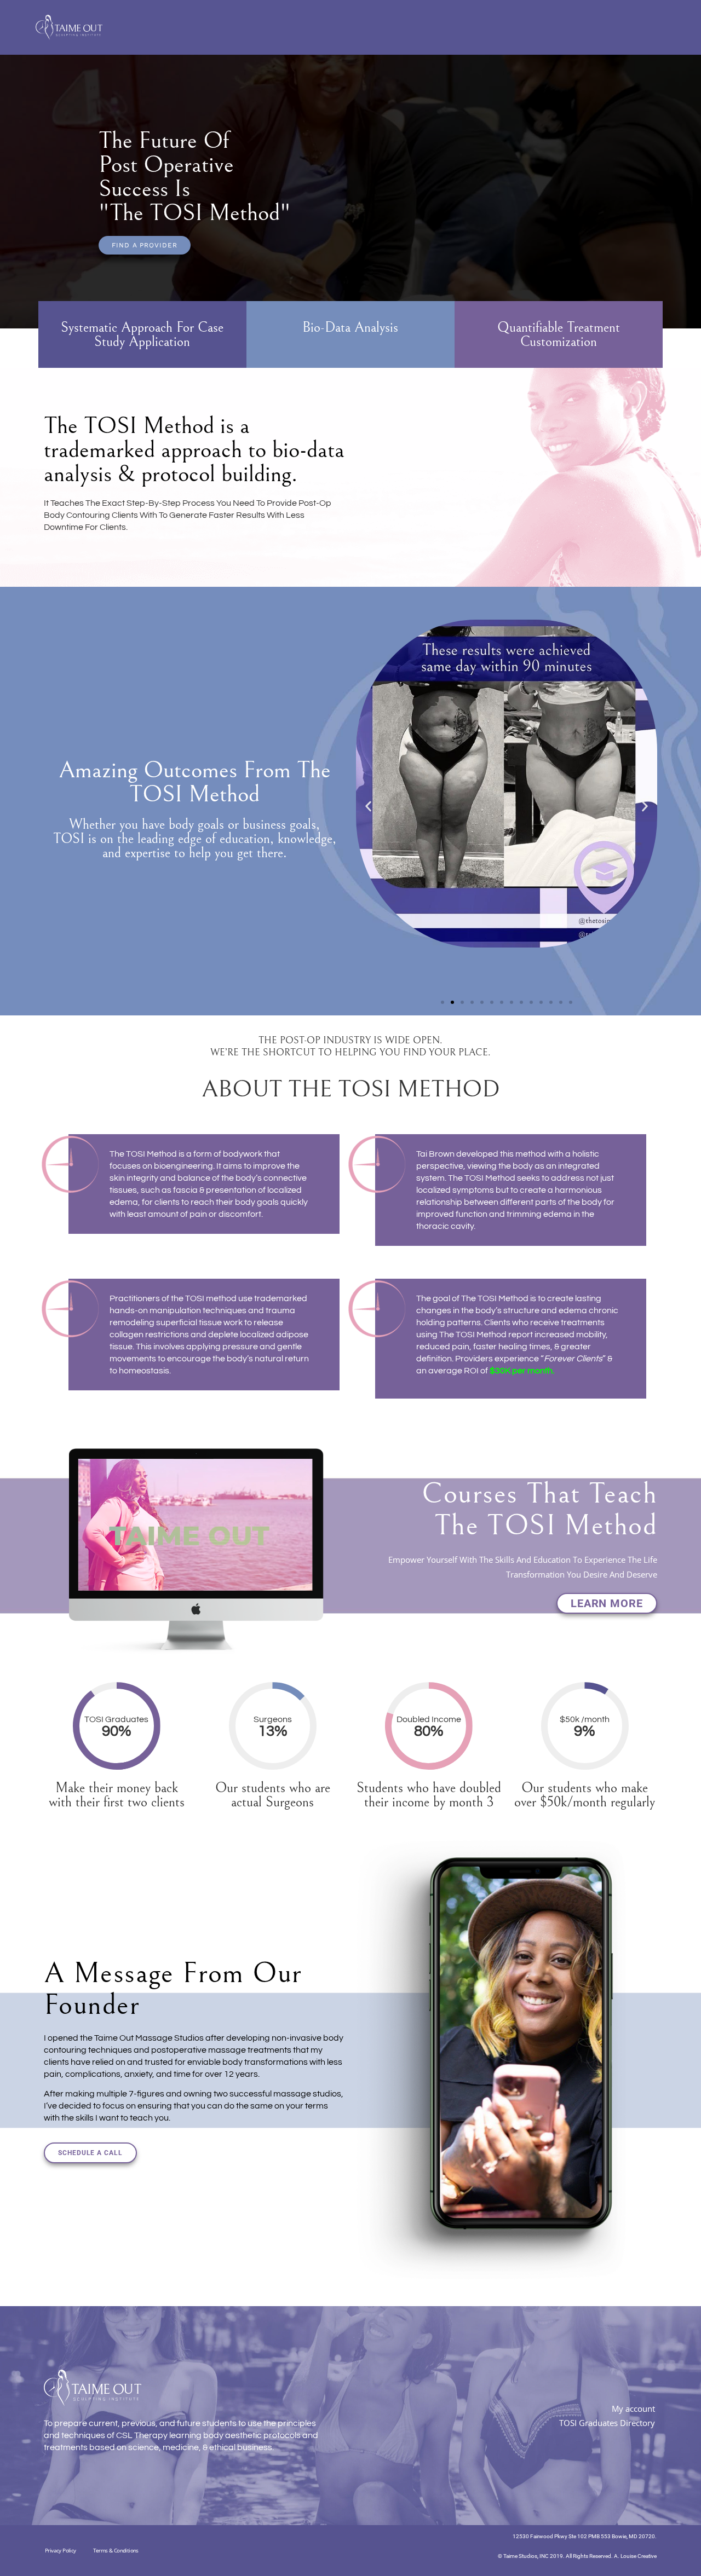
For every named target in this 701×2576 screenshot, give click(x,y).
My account (633, 2408)
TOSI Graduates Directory (607, 2423)
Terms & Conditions (116, 2550)
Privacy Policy (61, 2550)
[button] (368, 807)
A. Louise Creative (635, 2556)
